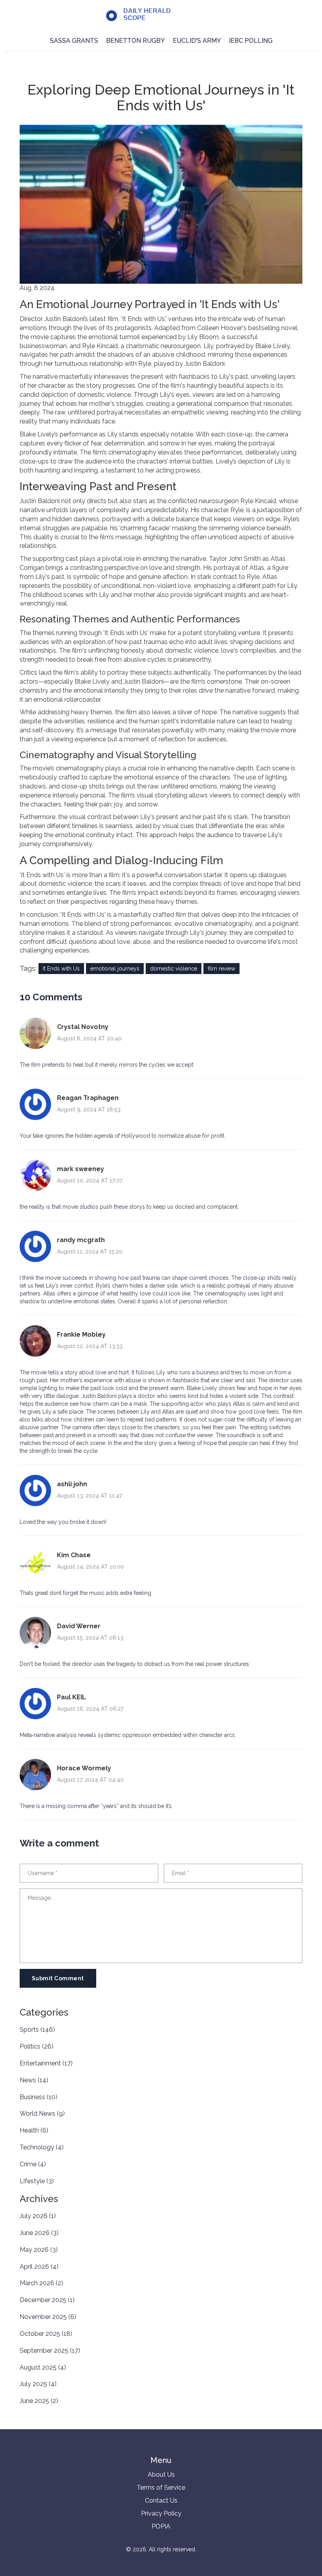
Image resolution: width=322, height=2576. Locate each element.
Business (38, 2097)
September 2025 (50, 2351)
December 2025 (47, 2300)
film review (221, 969)
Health (34, 2130)
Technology (42, 2147)
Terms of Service (161, 2488)
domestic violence (174, 969)
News (34, 2080)
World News (42, 2114)
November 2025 (48, 2317)
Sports (37, 2030)
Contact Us (161, 2500)
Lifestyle (37, 2181)
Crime (33, 2164)
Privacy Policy (161, 2513)
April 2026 (39, 2267)
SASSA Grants (74, 41)
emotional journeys (115, 969)
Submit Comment (58, 1978)
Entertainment (46, 2063)
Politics (37, 2046)
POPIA (161, 2526)
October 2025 (46, 2334)
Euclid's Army (197, 41)
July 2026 (38, 2216)
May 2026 (39, 2250)
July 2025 (38, 2384)
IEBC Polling (251, 41)
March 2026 (41, 2283)
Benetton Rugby (135, 41)
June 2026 (39, 2233)
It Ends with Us (61, 969)
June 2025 (39, 2401)
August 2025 (43, 2367)
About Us (161, 2475)
